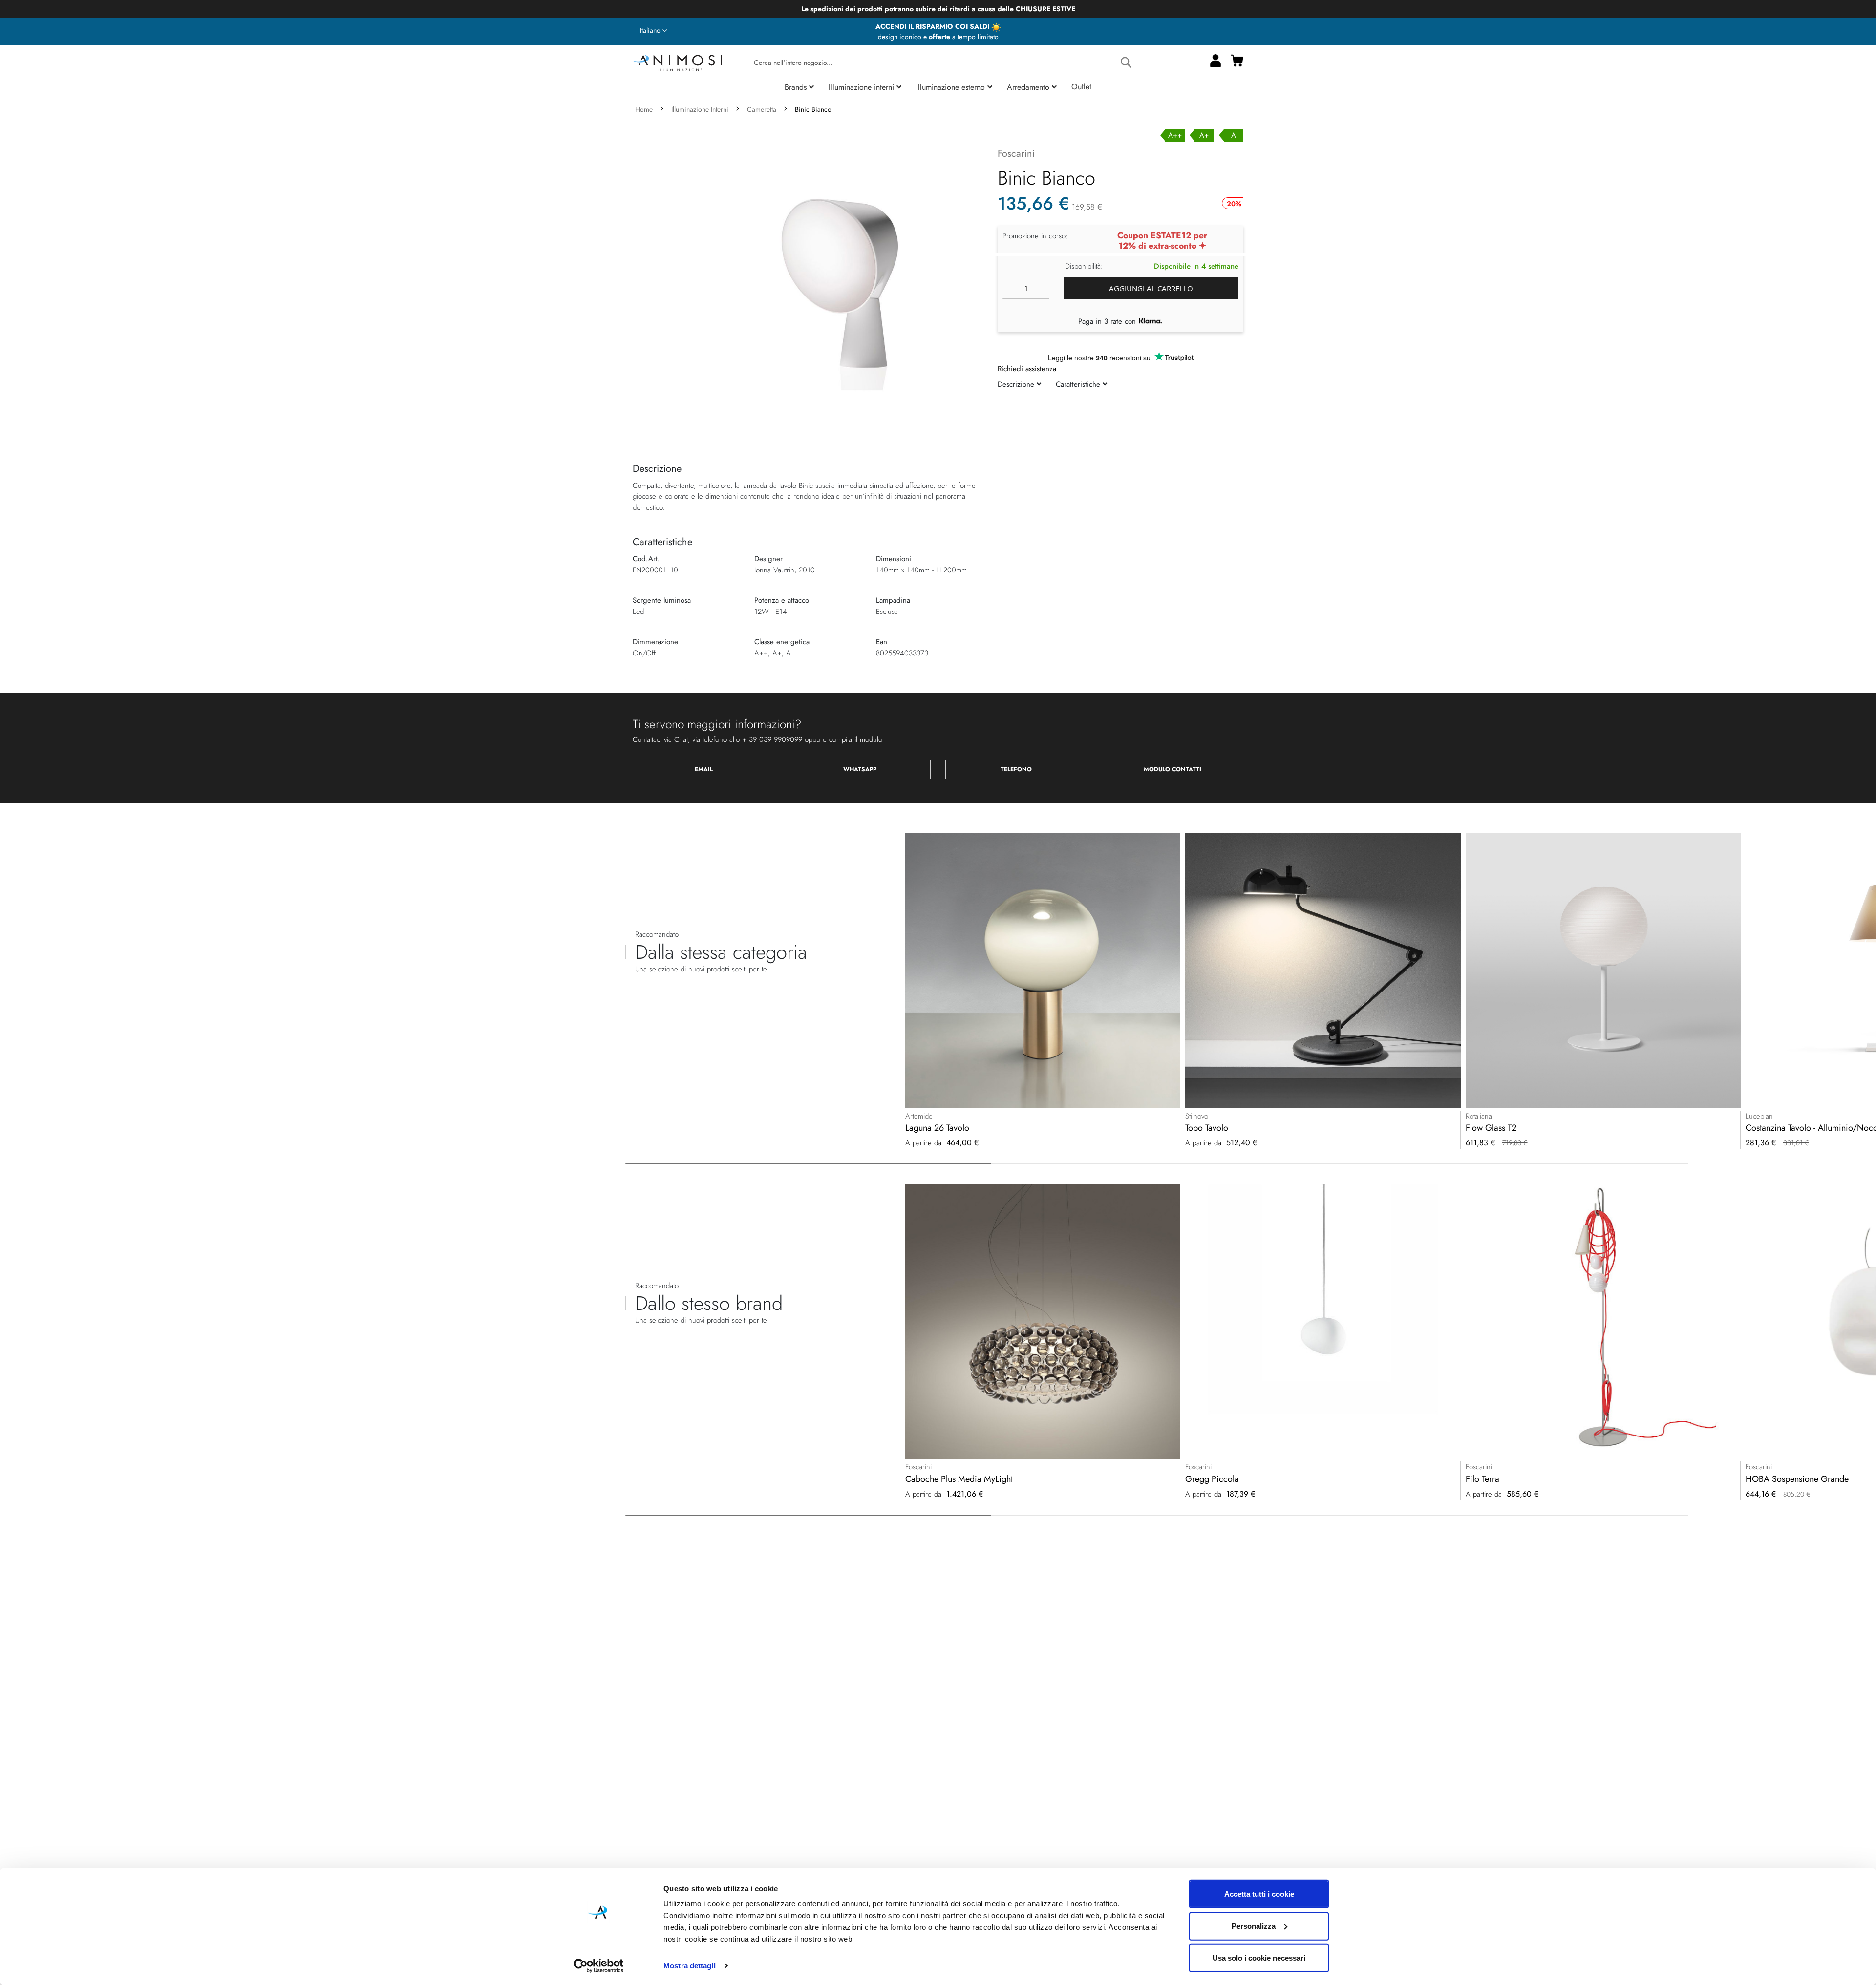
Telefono (1016, 769)
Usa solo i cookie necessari (1259, 1958)
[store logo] (677, 62)
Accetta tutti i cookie (1259, 1894)
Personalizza (1254, 1926)
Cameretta (762, 109)
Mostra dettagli (690, 1966)
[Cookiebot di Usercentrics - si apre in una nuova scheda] (599, 1966)
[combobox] (941, 63)
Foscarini (1016, 154)
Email (704, 769)
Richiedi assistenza (1027, 369)
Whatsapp (860, 769)
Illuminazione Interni (700, 109)
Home (644, 109)
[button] (654, 31)
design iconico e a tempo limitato (938, 37)
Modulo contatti (1172, 769)
